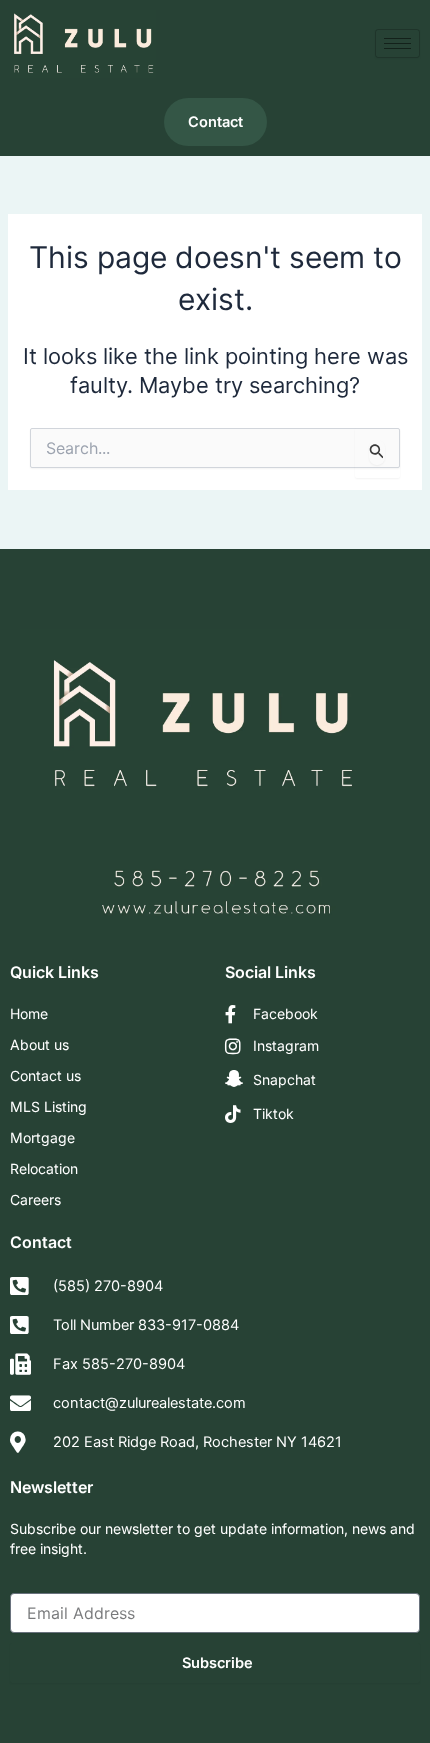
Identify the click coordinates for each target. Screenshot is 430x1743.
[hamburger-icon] (397, 43)
